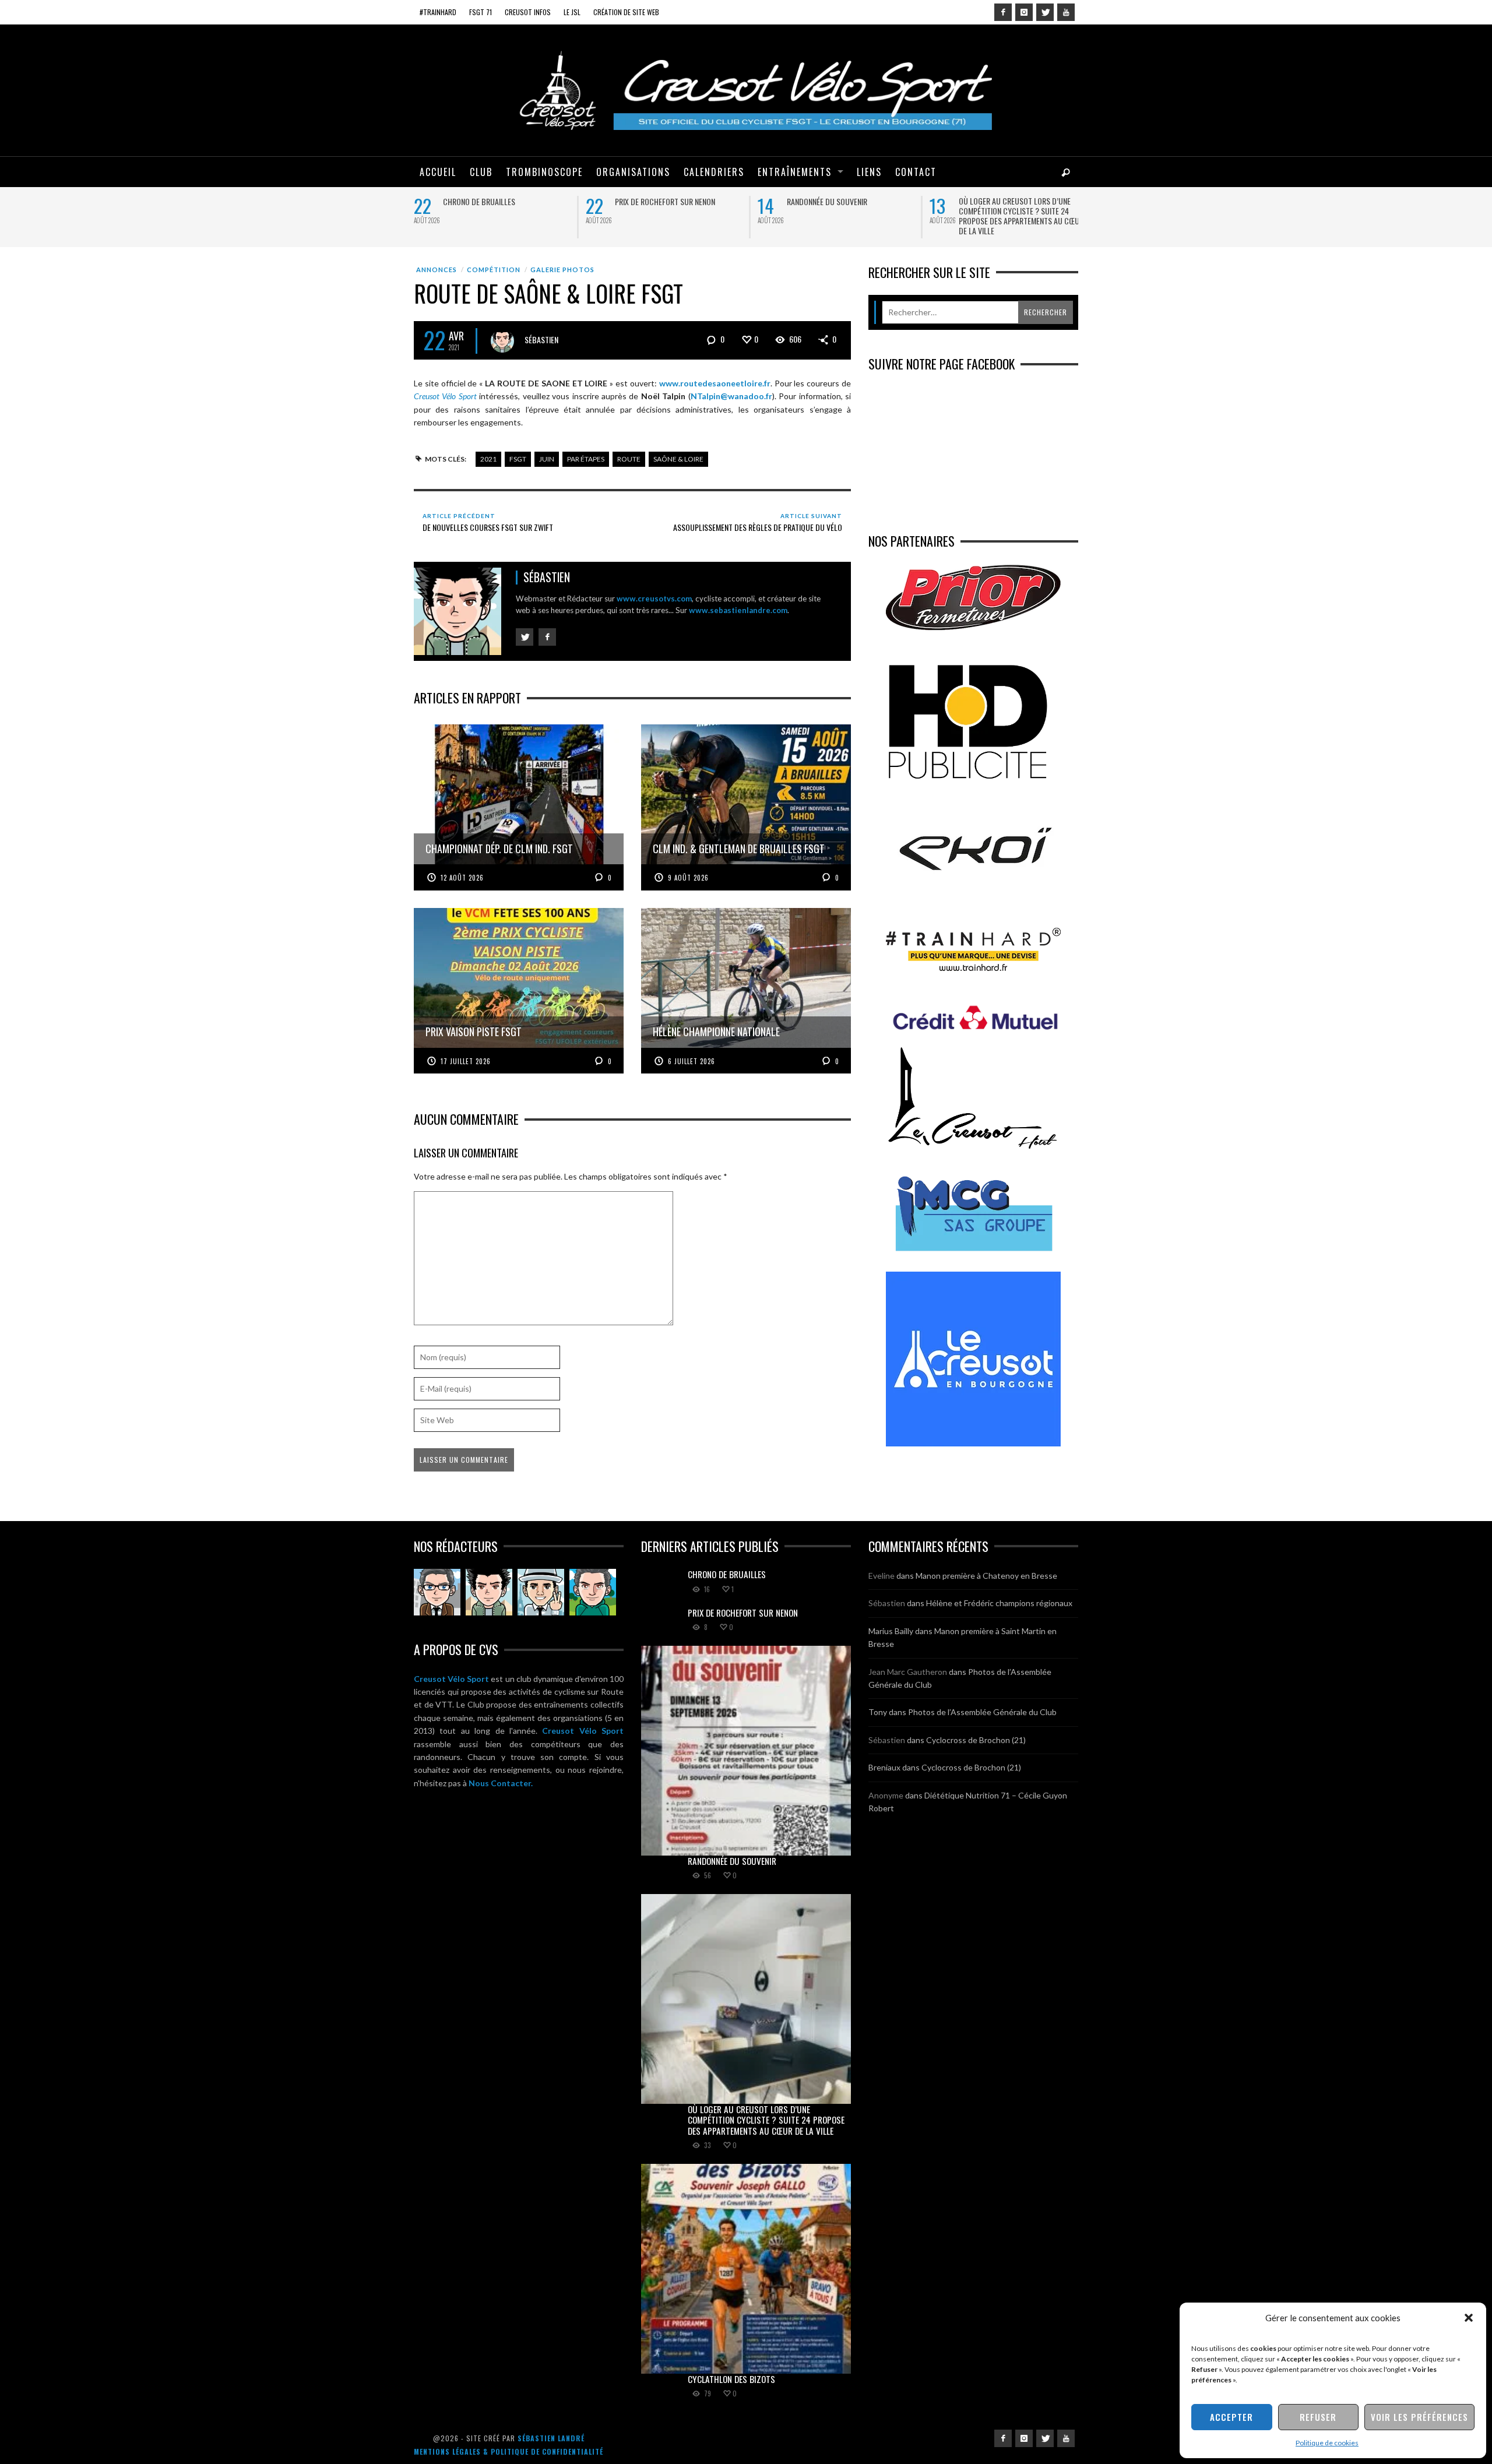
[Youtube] (1066, 12)
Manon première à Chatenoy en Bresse (986, 1576)
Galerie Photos (562, 270)
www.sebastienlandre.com (738, 610)
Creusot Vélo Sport (451, 1679)
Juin (547, 459)
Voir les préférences (1419, 2417)
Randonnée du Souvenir (827, 201)
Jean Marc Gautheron (908, 1672)
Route (629, 459)
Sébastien (541, 339)
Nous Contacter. (501, 1783)
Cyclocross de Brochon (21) (976, 1740)
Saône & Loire (678, 459)
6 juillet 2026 (692, 1061)
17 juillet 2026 (466, 1061)
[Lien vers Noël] (437, 1592)
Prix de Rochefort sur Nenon (665, 201)
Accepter (1231, 2417)
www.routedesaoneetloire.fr (715, 383)
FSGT (518, 459)
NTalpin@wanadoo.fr (731, 396)
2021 (488, 459)
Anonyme (886, 1795)
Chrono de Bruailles (479, 201)
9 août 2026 (688, 878)
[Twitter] (1045, 12)
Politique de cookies (1327, 2443)
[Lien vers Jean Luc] (541, 1592)
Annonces (437, 270)
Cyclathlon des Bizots (731, 2379)
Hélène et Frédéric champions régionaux (999, 1603)
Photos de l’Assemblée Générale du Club (982, 1712)
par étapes (586, 459)
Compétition (494, 270)
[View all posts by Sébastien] (502, 341)
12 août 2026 (462, 878)
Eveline (882, 1576)
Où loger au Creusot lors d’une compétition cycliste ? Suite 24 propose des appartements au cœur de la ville (1021, 216)
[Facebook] (1003, 12)
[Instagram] (1024, 12)
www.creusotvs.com (654, 599)
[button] (1469, 2318)
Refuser (1318, 2417)
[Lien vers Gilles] (593, 1592)
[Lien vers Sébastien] (489, 1592)
